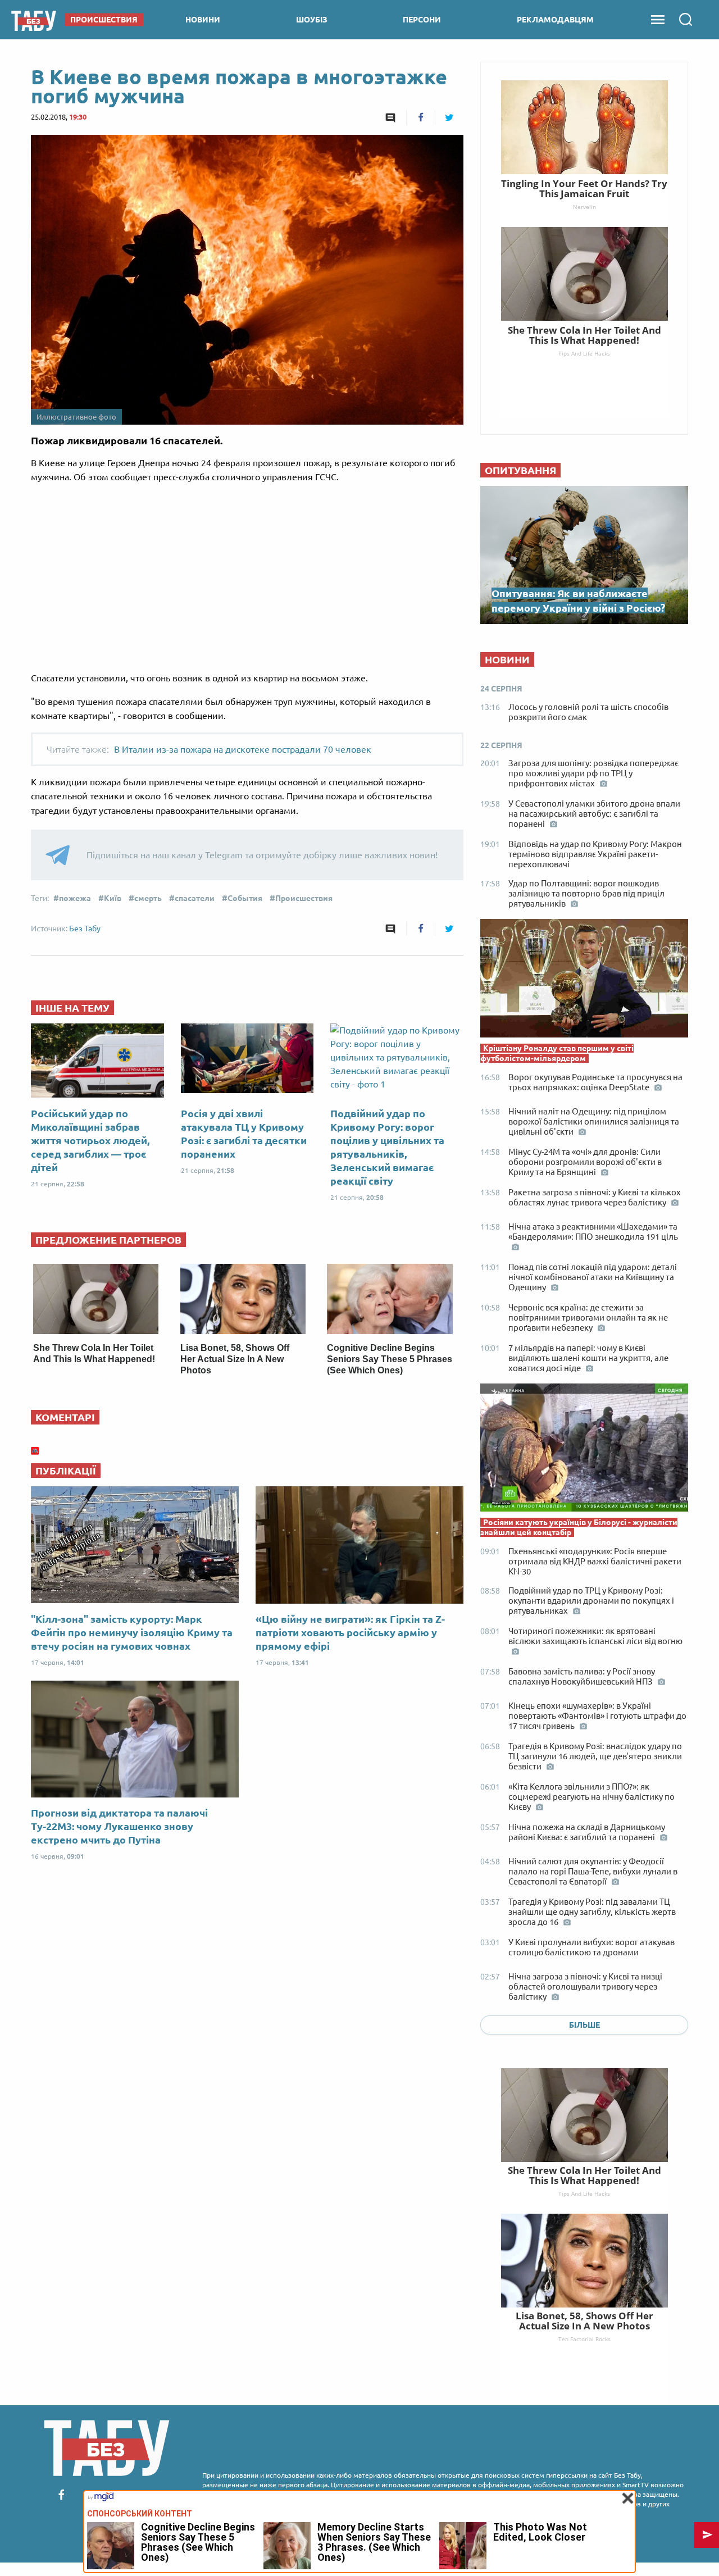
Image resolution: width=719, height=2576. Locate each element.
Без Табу (85, 929)
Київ (113, 898)
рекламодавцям (555, 20)
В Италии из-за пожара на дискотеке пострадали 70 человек (243, 749)
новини (203, 20)
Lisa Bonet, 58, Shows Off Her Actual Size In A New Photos (235, 1359)
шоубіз (312, 20)
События (245, 898)
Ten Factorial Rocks (584, 2339)
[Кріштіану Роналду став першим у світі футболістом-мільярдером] (584, 981)
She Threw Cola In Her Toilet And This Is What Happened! (584, 2175)
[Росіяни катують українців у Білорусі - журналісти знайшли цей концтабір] (584, 1450)
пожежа (75, 898)
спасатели (195, 898)
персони (422, 20)
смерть (148, 898)
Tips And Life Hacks (584, 2193)
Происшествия (304, 898)
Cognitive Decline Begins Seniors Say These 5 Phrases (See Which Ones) (390, 1359)
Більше (584, 2025)
